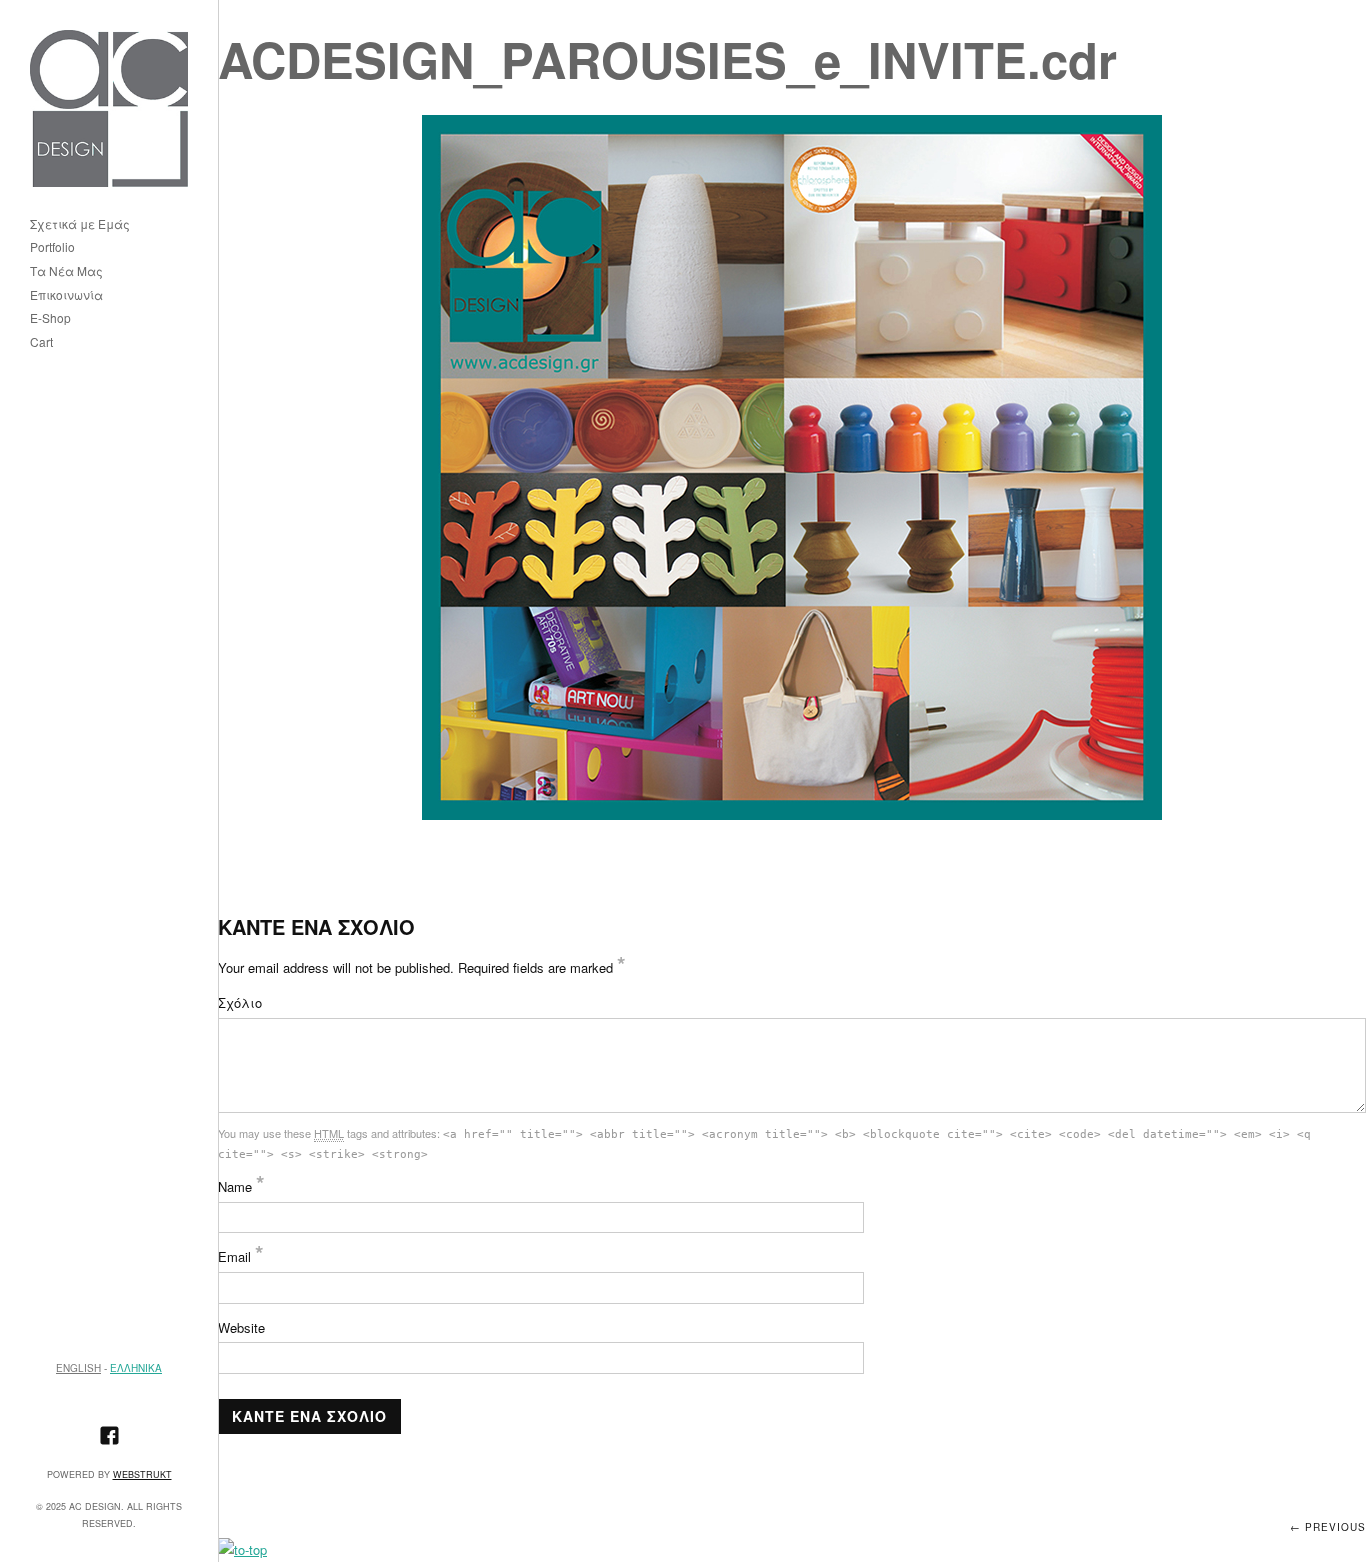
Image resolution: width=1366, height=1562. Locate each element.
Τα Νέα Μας (66, 271)
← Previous (1328, 1527)
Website (241, 1327)
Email (241, 1256)
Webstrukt (142, 1474)
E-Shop (50, 318)
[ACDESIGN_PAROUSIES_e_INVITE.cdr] (792, 467)
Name (241, 1186)
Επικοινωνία (66, 295)
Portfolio (52, 247)
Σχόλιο (240, 1002)
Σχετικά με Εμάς (80, 224)
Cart (41, 342)
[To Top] (242, 1549)
